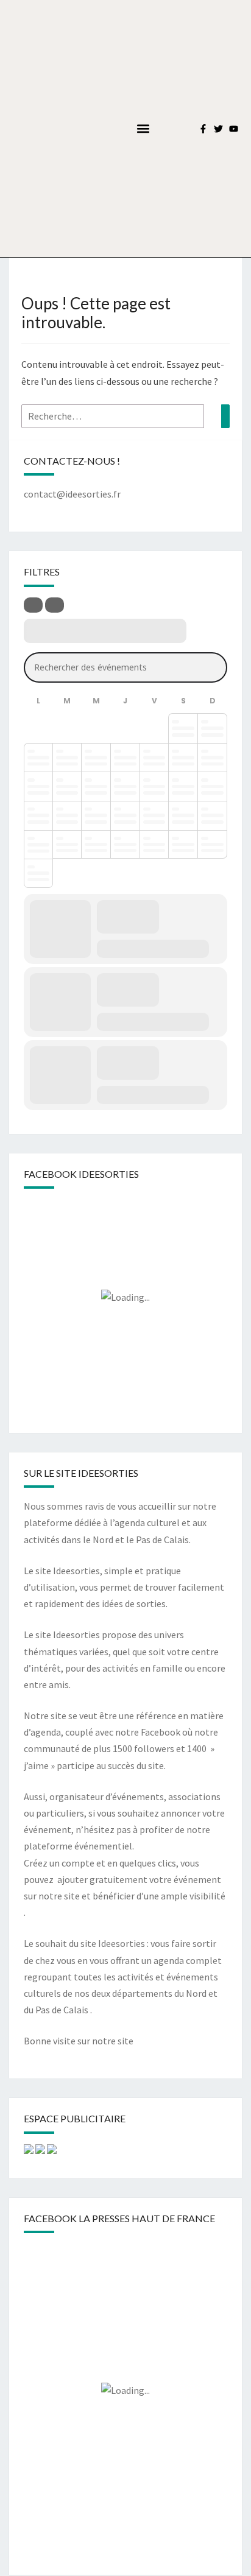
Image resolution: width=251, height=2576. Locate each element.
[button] (143, 129)
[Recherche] (225, 416)
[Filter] (33, 605)
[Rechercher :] (125, 416)
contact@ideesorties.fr (72, 494)
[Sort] (55, 605)
